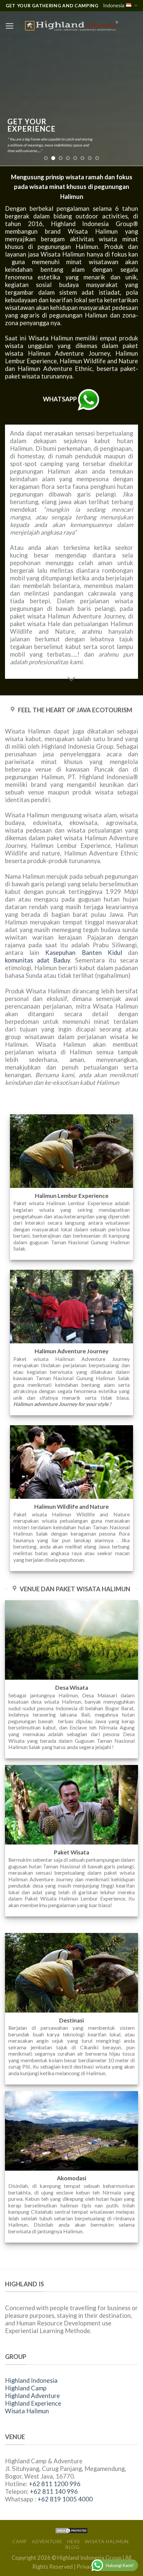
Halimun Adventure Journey (69, 353)
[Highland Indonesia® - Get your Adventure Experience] (71, 26)
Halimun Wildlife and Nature (99, 361)
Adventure (47, 2541)
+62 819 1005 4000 (65, 2499)
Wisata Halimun (27, 2411)
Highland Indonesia (31, 2380)
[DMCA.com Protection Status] (71, 2530)
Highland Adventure (32, 2396)
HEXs (73, 2541)
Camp (20, 2541)
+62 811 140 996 (54, 2491)
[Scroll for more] (72, 679)
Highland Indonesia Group (92, 224)
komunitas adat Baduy (37, 960)
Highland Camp (26, 2388)
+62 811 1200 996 (55, 2484)
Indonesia (114, 5)
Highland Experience (33, 2403)
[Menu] (10, 26)
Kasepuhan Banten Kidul (83, 953)
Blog (72, 2547)
